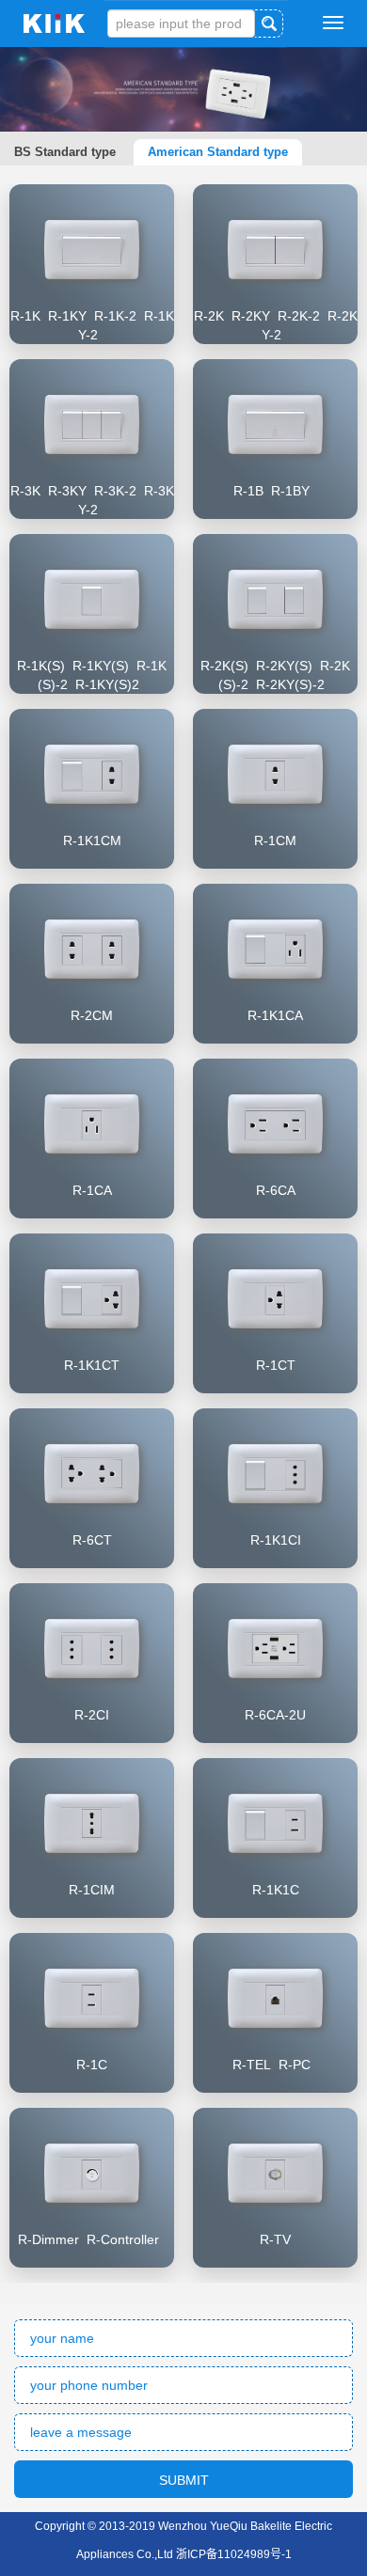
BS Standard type (65, 152)
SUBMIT (184, 2480)
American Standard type (218, 152)
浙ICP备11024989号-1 (234, 2554)
